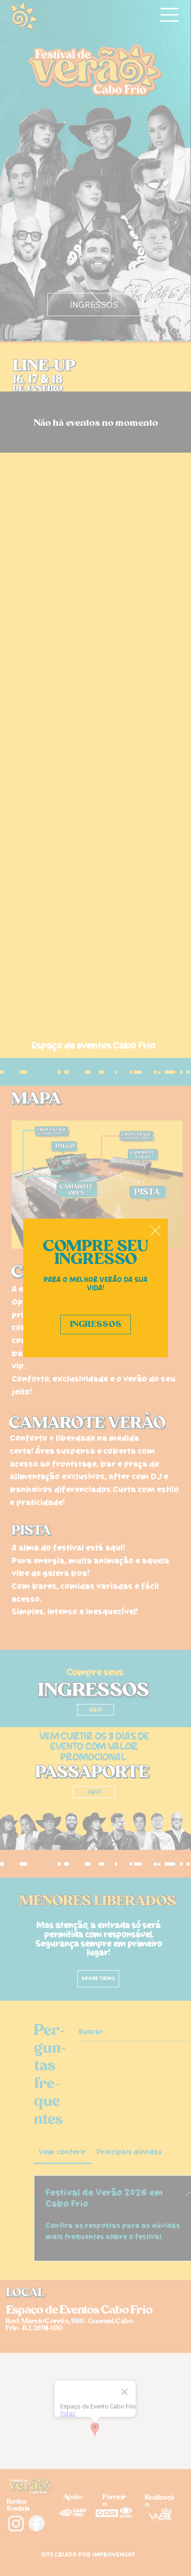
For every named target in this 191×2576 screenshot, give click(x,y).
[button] (155, 1231)
